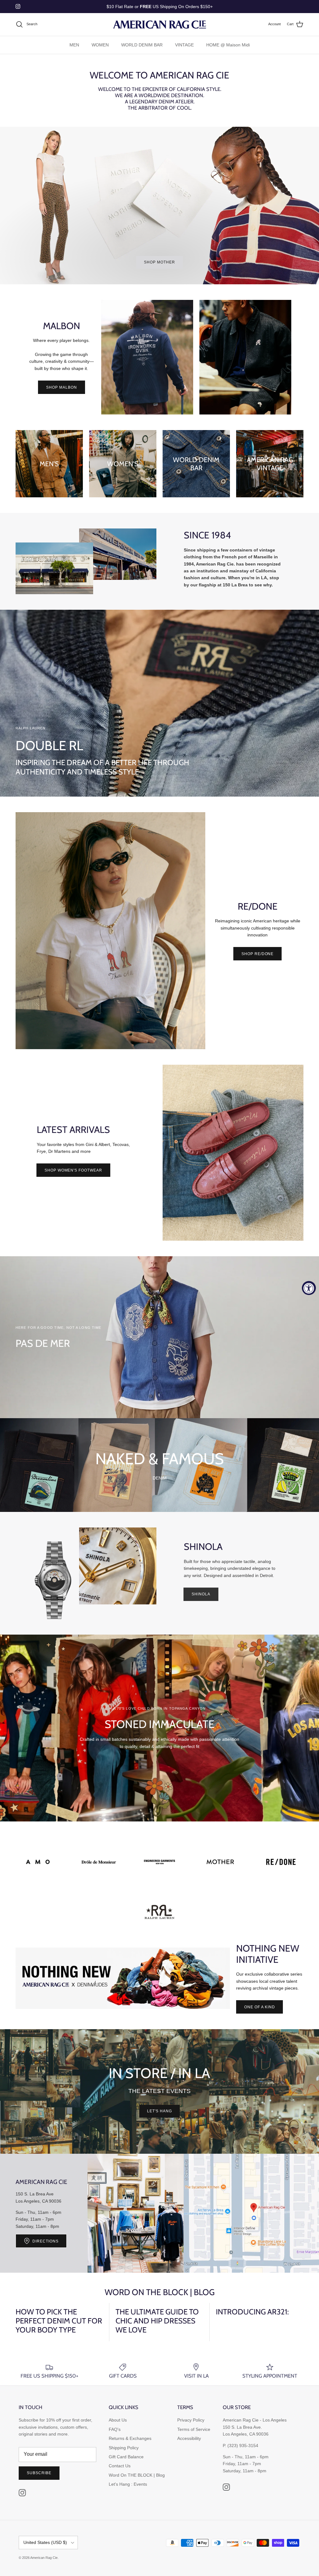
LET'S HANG (159, 2111)
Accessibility (189, 2438)
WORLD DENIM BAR (142, 45)
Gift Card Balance (126, 2457)
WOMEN (100, 45)
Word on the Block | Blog (160, 2292)
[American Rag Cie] (159, 24)
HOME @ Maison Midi (228, 45)
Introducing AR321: (252, 2312)
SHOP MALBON (62, 387)
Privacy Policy (191, 2420)
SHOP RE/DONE (258, 954)
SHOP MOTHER (159, 262)
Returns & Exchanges (130, 2438)
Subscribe (39, 2473)
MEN (74, 45)
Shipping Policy (124, 2448)
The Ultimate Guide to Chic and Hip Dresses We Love (157, 2321)
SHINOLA (201, 1594)
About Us (118, 2420)
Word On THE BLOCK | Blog (137, 2475)
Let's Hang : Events (128, 2484)
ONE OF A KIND (259, 2007)
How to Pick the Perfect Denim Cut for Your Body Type (59, 2321)
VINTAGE (184, 45)
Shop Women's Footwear (73, 1170)
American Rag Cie (44, 2558)
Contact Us (120, 2466)
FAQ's (115, 2429)
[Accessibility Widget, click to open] (309, 1288)
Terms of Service (194, 2429)
